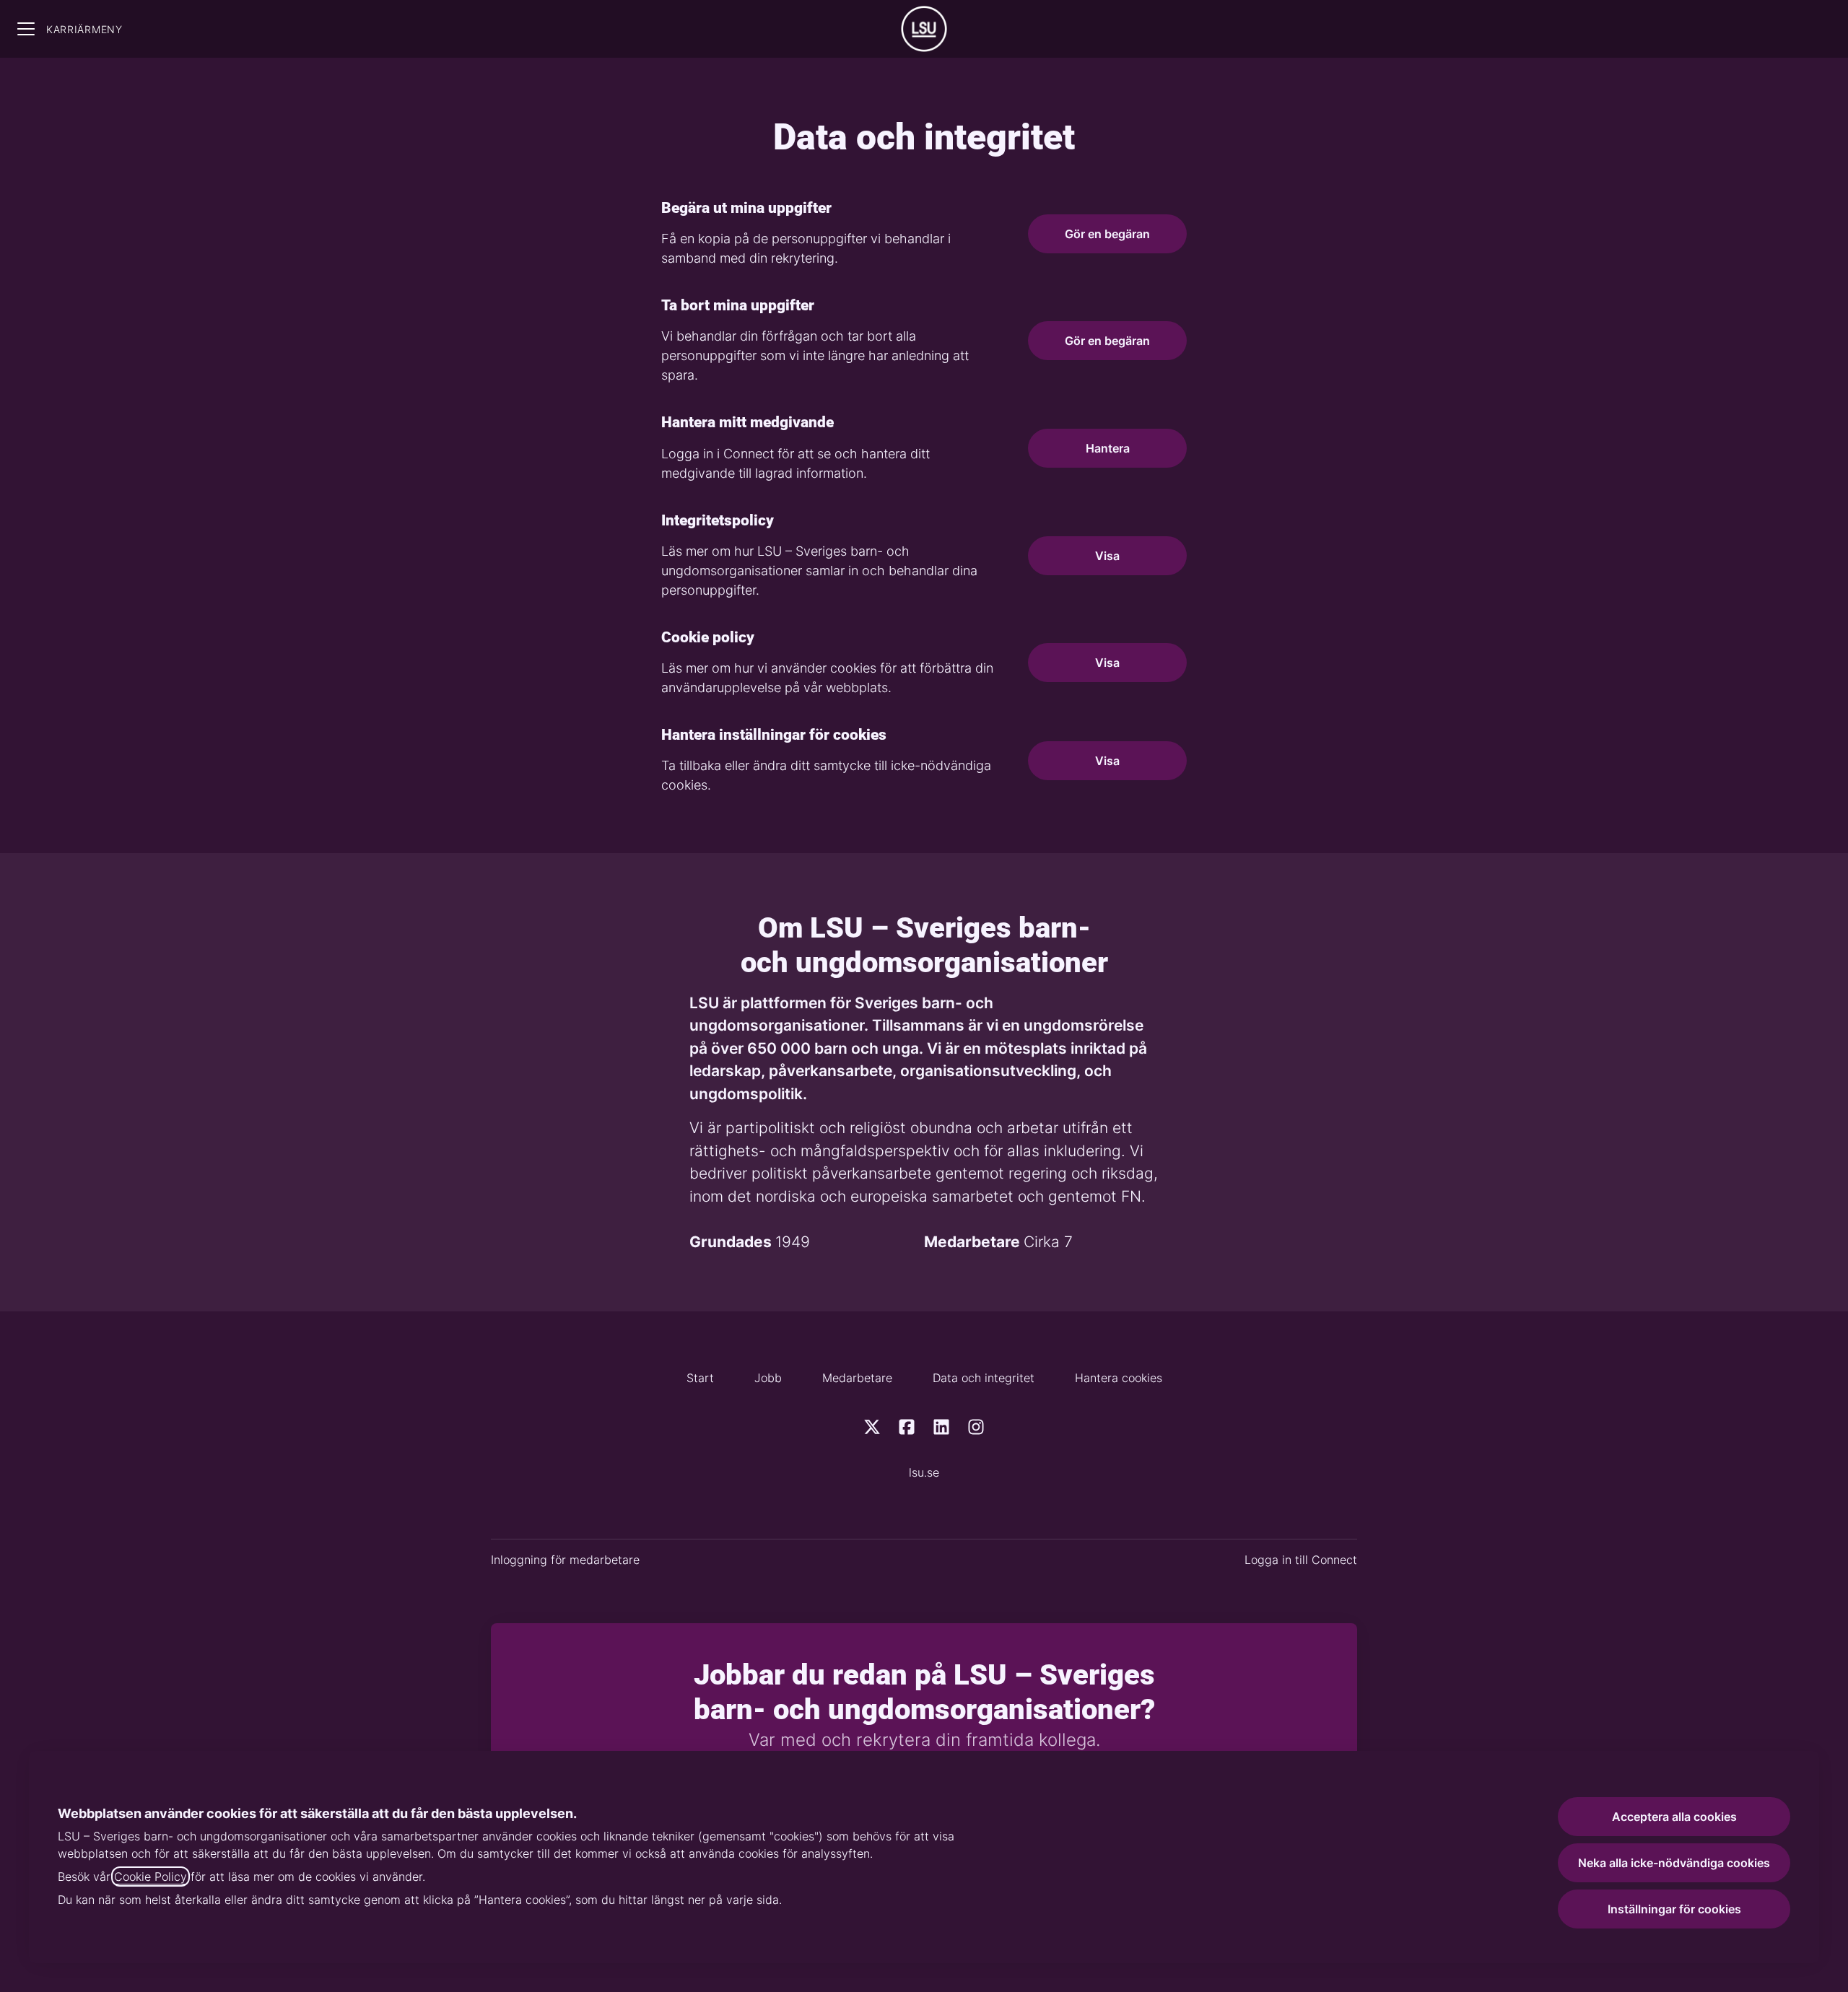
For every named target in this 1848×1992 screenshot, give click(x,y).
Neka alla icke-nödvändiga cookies (1674, 1863)
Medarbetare (857, 1378)
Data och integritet (984, 1378)
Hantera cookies (1119, 1378)
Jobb (768, 1378)
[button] (1107, 761)
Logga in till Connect (1301, 1560)
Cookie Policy (151, 1877)
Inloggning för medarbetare (565, 1560)
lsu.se (924, 1472)
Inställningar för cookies (1674, 1909)
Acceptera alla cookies (1674, 1817)
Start (700, 1378)
